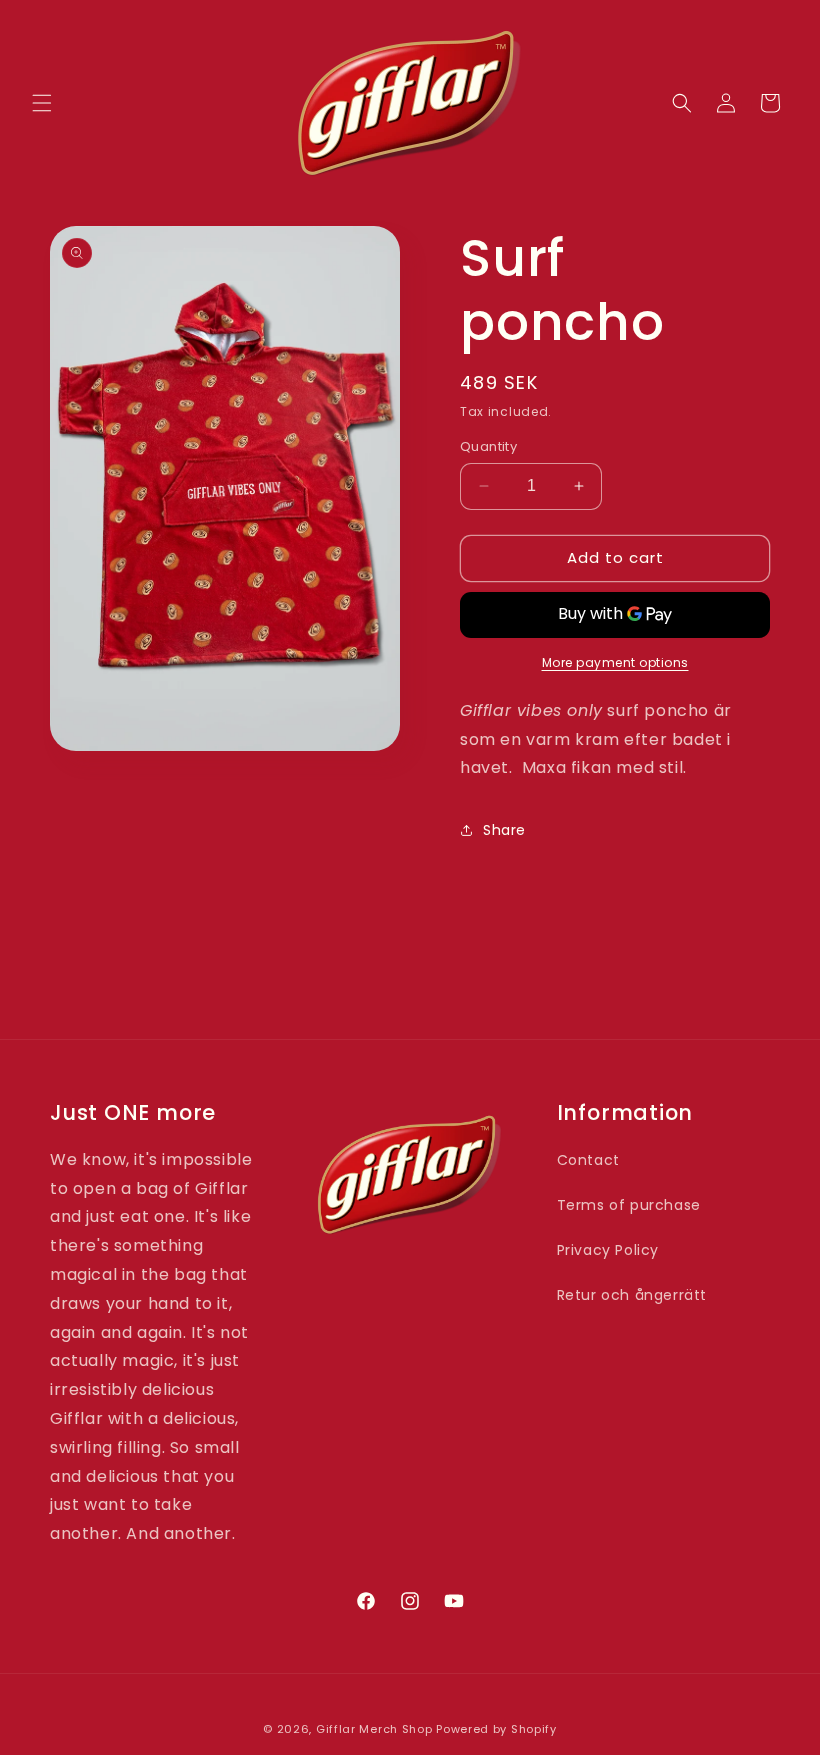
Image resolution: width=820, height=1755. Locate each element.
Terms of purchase (629, 1205)
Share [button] (504, 830)
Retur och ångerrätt (632, 1295)
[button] (42, 103)
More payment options (615, 662)
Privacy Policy (608, 1250)
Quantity (488, 446)
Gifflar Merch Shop (374, 1729)
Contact (588, 1160)
